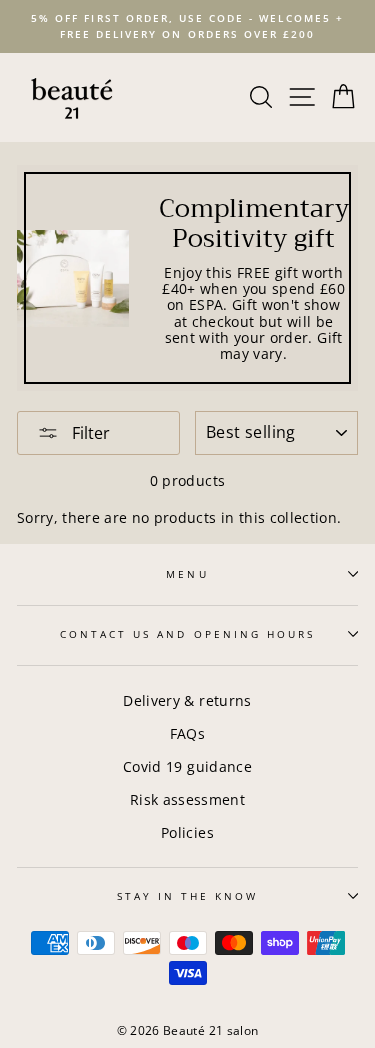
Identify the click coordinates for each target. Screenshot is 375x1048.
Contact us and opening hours (188, 634)
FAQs (187, 733)
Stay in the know (188, 896)
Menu (187, 574)
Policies (187, 832)
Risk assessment (187, 799)
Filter (89, 433)
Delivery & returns (187, 700)
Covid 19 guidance (187, 766)
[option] (187, 26)
